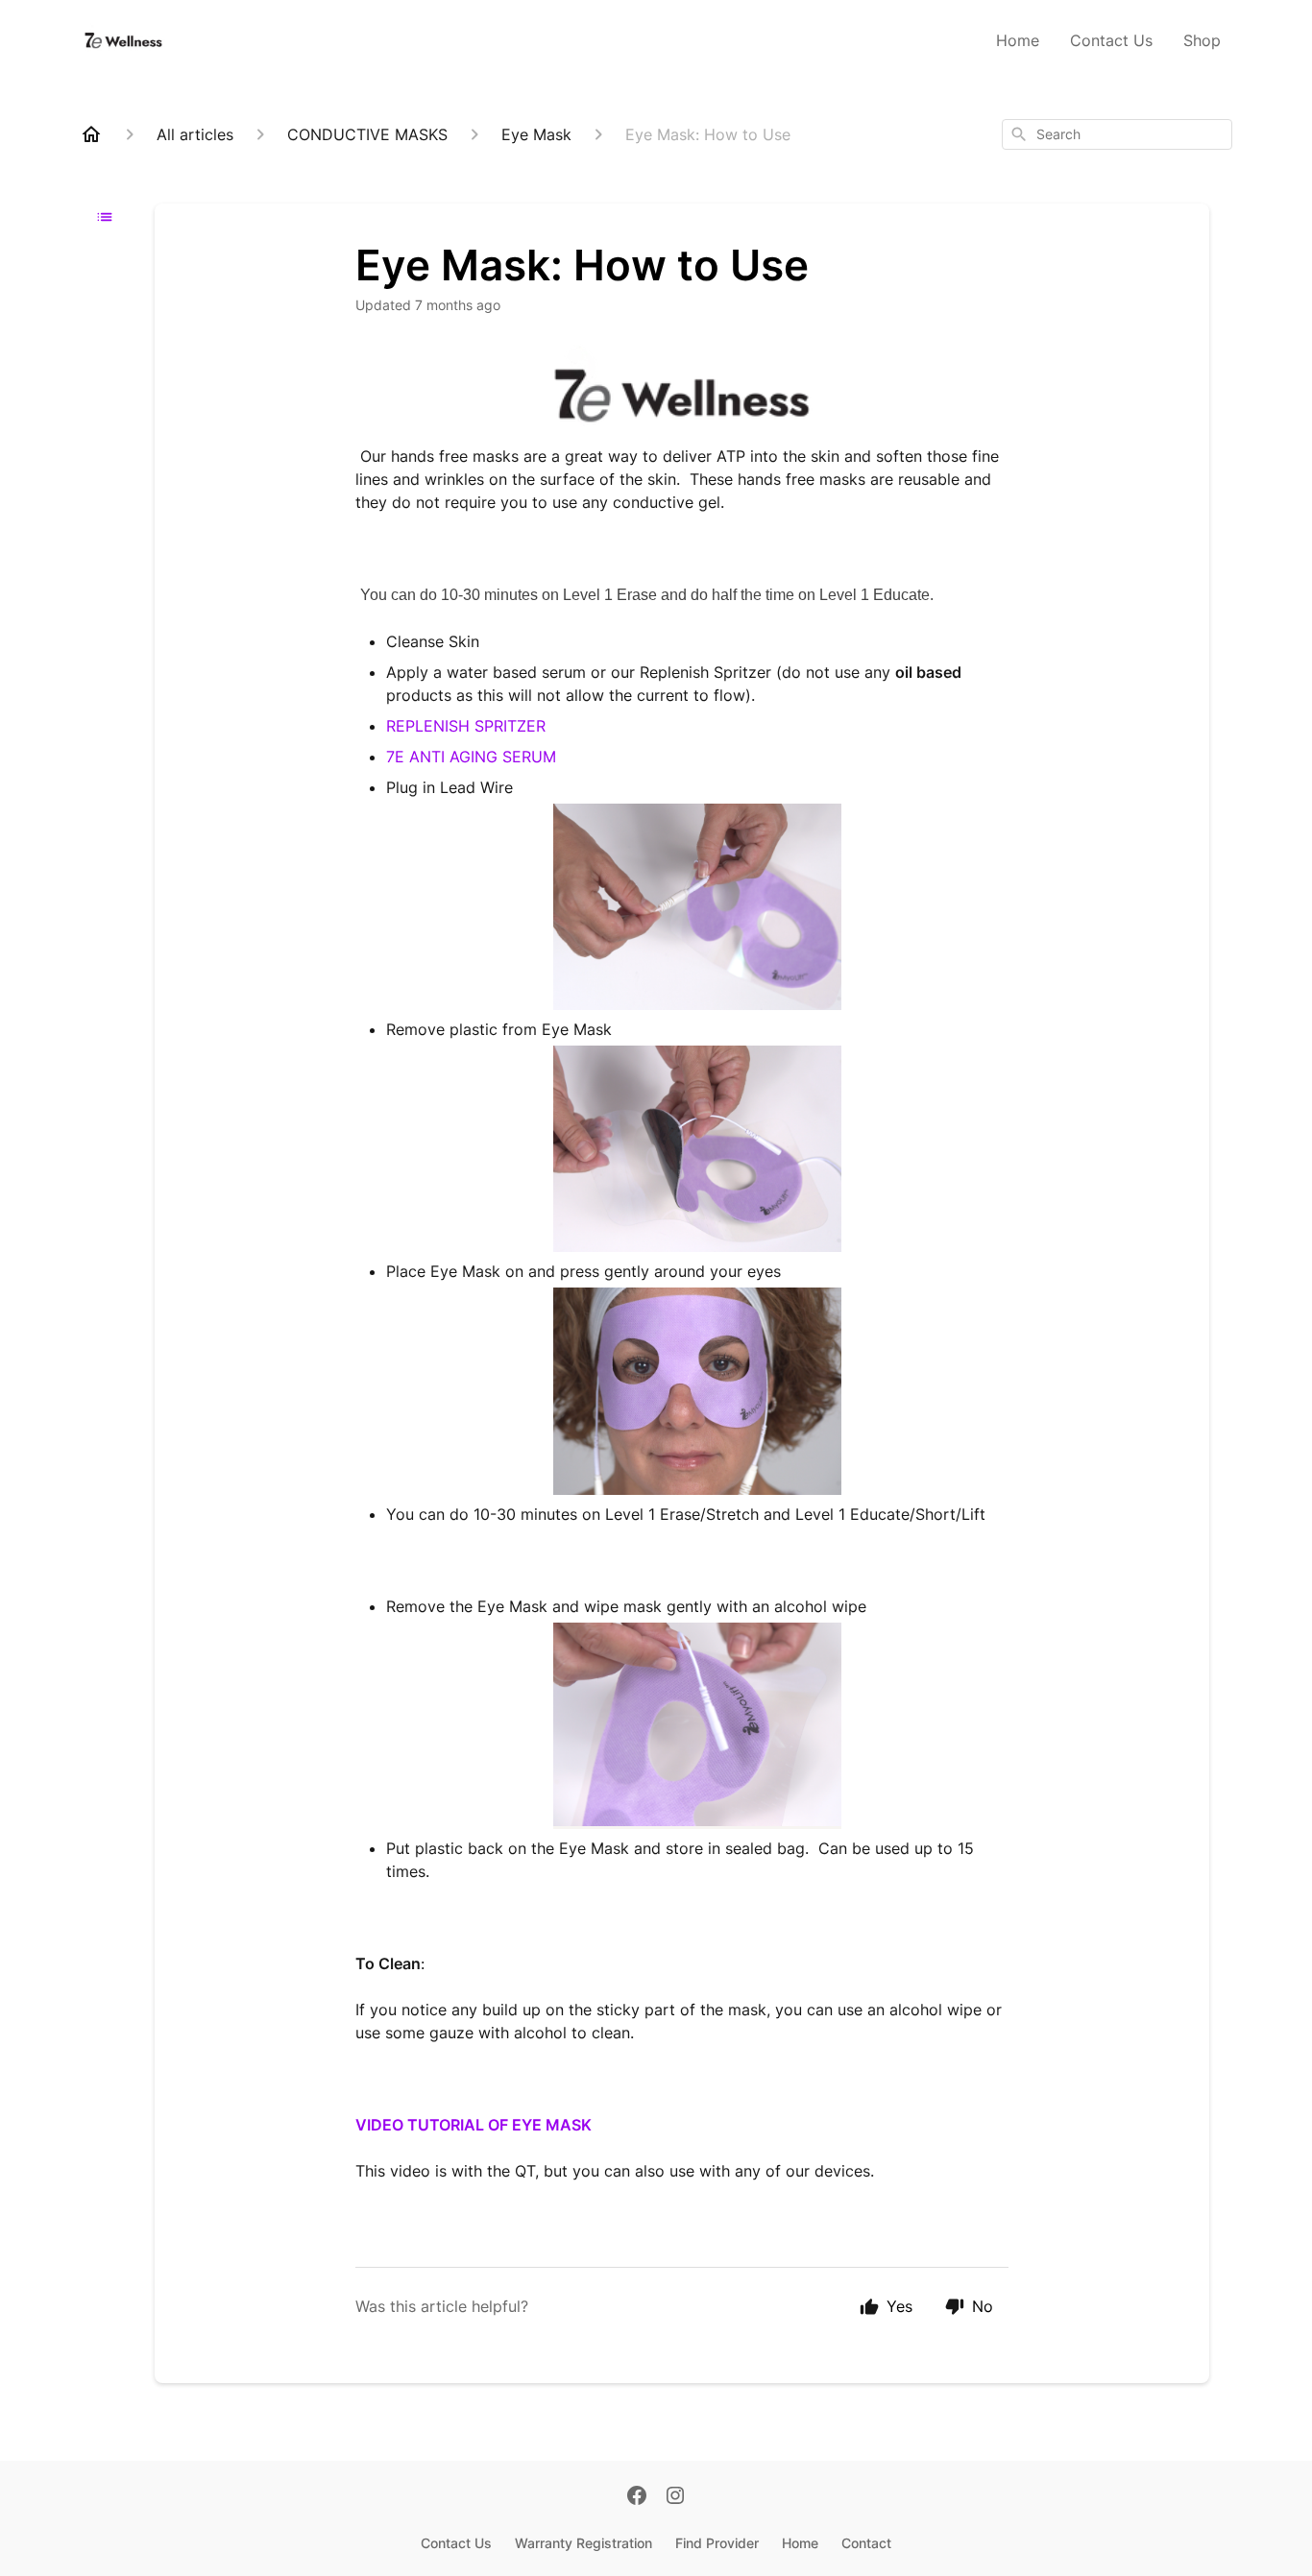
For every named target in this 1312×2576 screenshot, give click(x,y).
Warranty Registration (583, 2543)
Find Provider (717, 2543)
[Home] (91, 134)
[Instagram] (675, 2497)
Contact (866, 2543)
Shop (1202, 40)
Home (1018, 40)
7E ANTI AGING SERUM (471, 757)
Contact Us (1111, 40)
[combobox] (1117, 134)
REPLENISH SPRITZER (466, 726)
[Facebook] (637, 2497)
